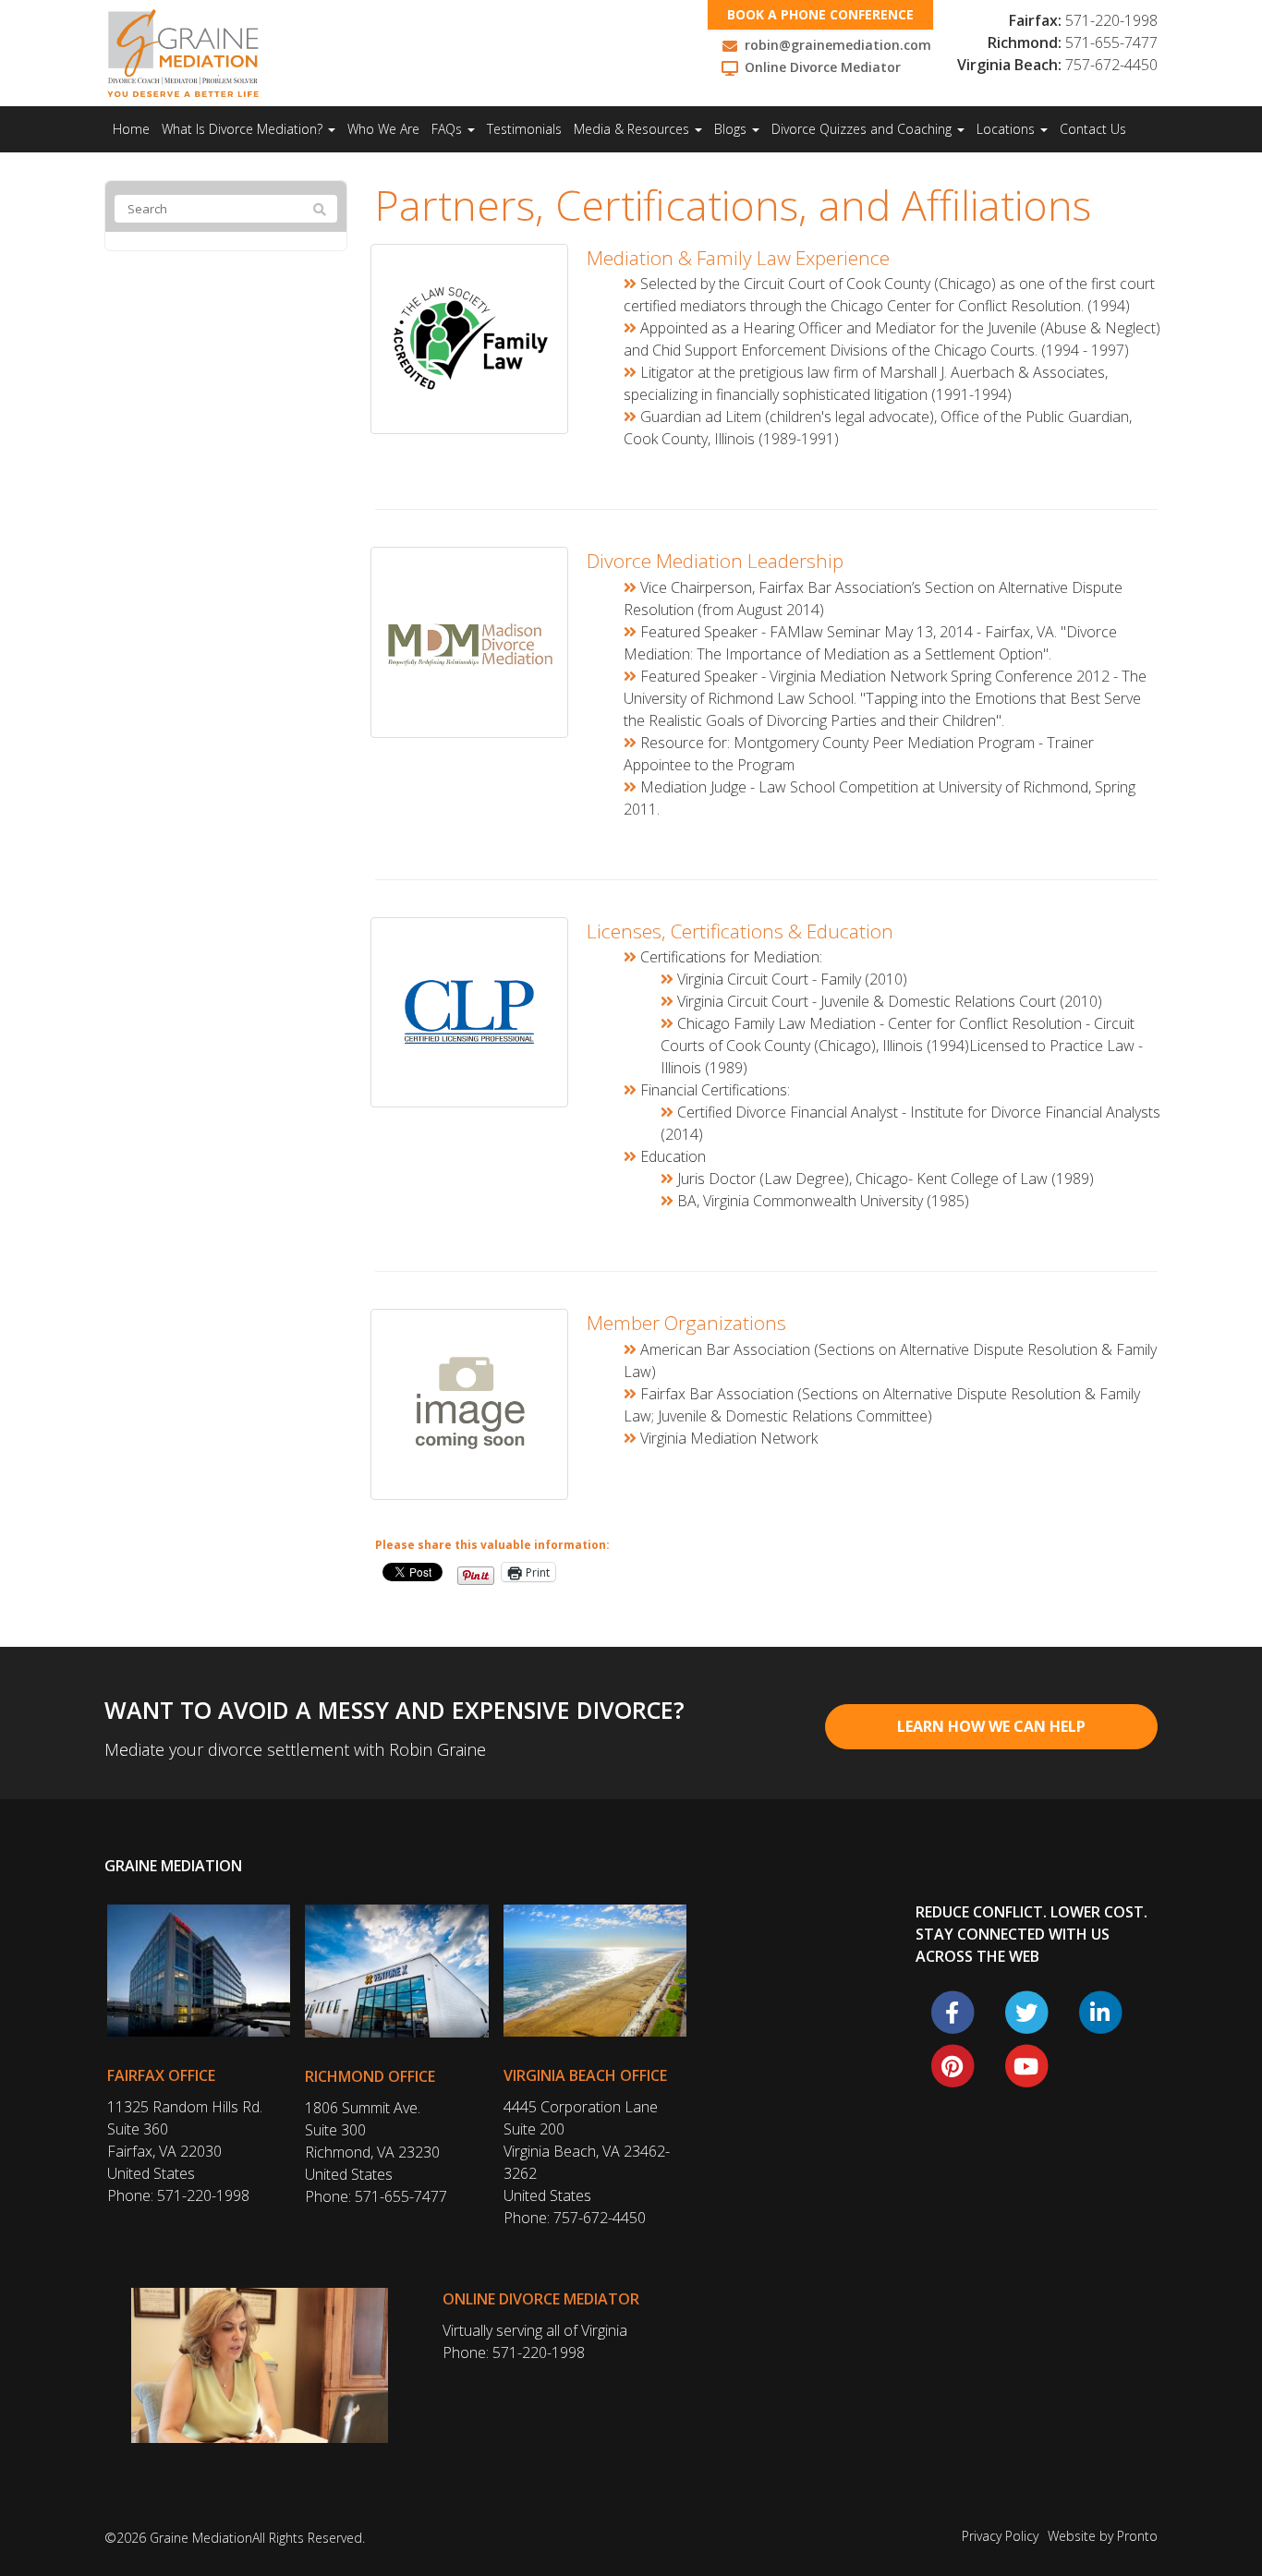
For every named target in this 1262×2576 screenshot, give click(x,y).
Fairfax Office (161, 2075)
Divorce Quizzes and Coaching (863, 129)
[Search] (320, 210)
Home (131, 129)
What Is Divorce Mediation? (244, 129)
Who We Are (383, 129)
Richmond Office (370, 2076)
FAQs (449, 129)
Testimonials (524, 129)
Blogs (732, 129)
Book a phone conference (820, 14)
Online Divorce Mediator (541, 2299)
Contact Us (1093, 129)
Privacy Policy (1000, 2536)
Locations (1007, 129)
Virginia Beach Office (585, 2075)
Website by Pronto (1103, 2536)
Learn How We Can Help (991, 1726)
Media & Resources (633, 129)
